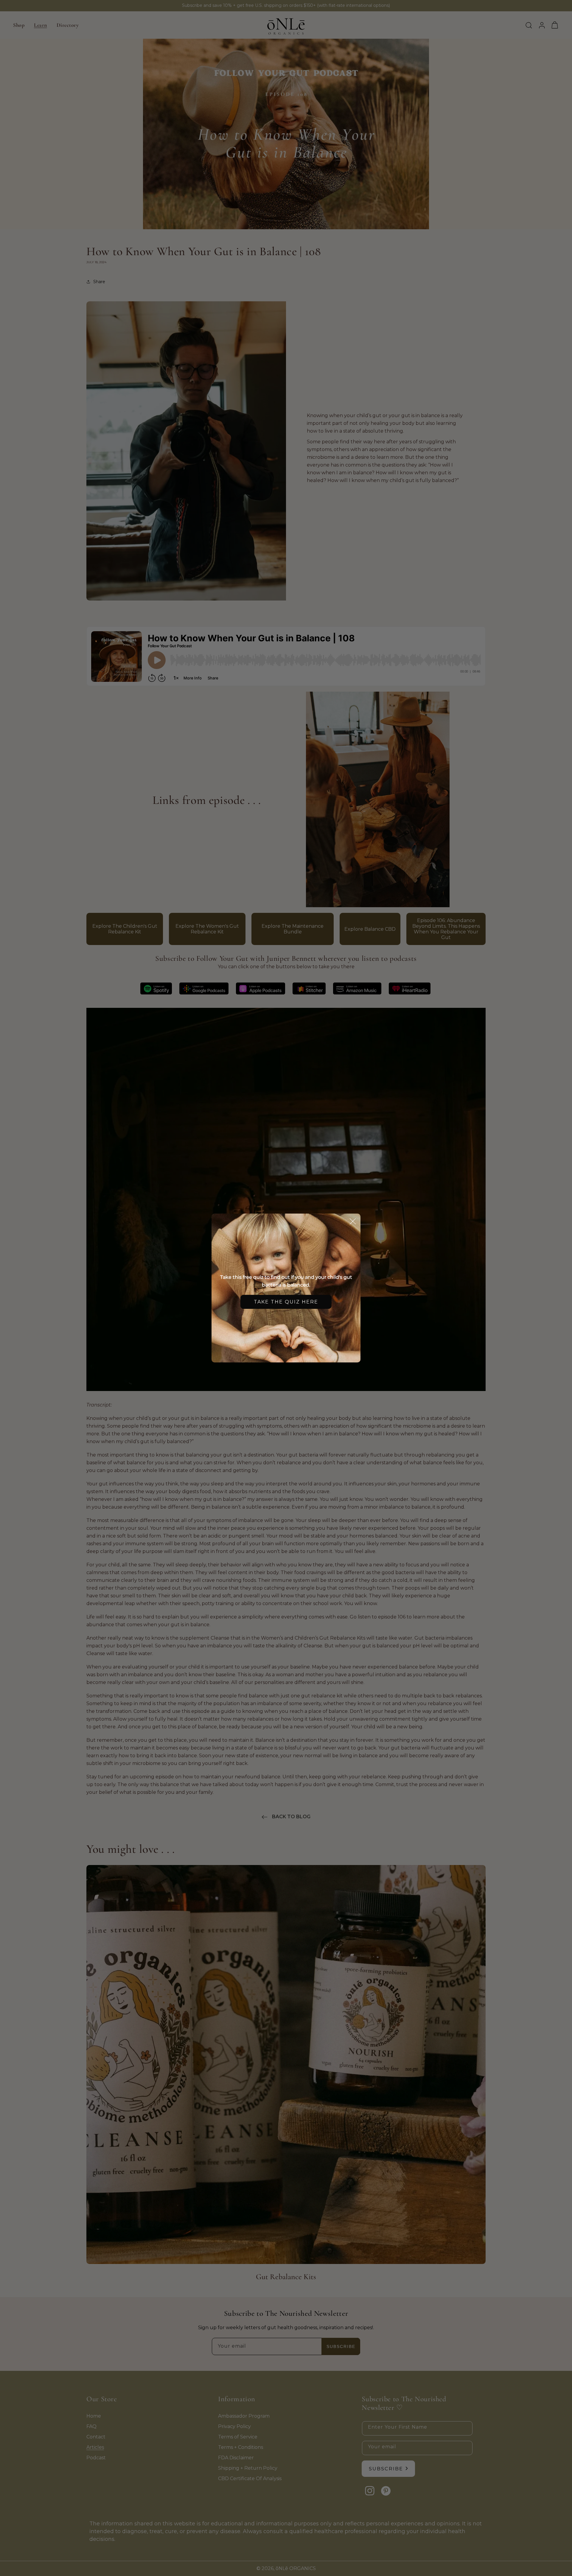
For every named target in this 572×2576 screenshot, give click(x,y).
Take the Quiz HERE (286, 1302)
